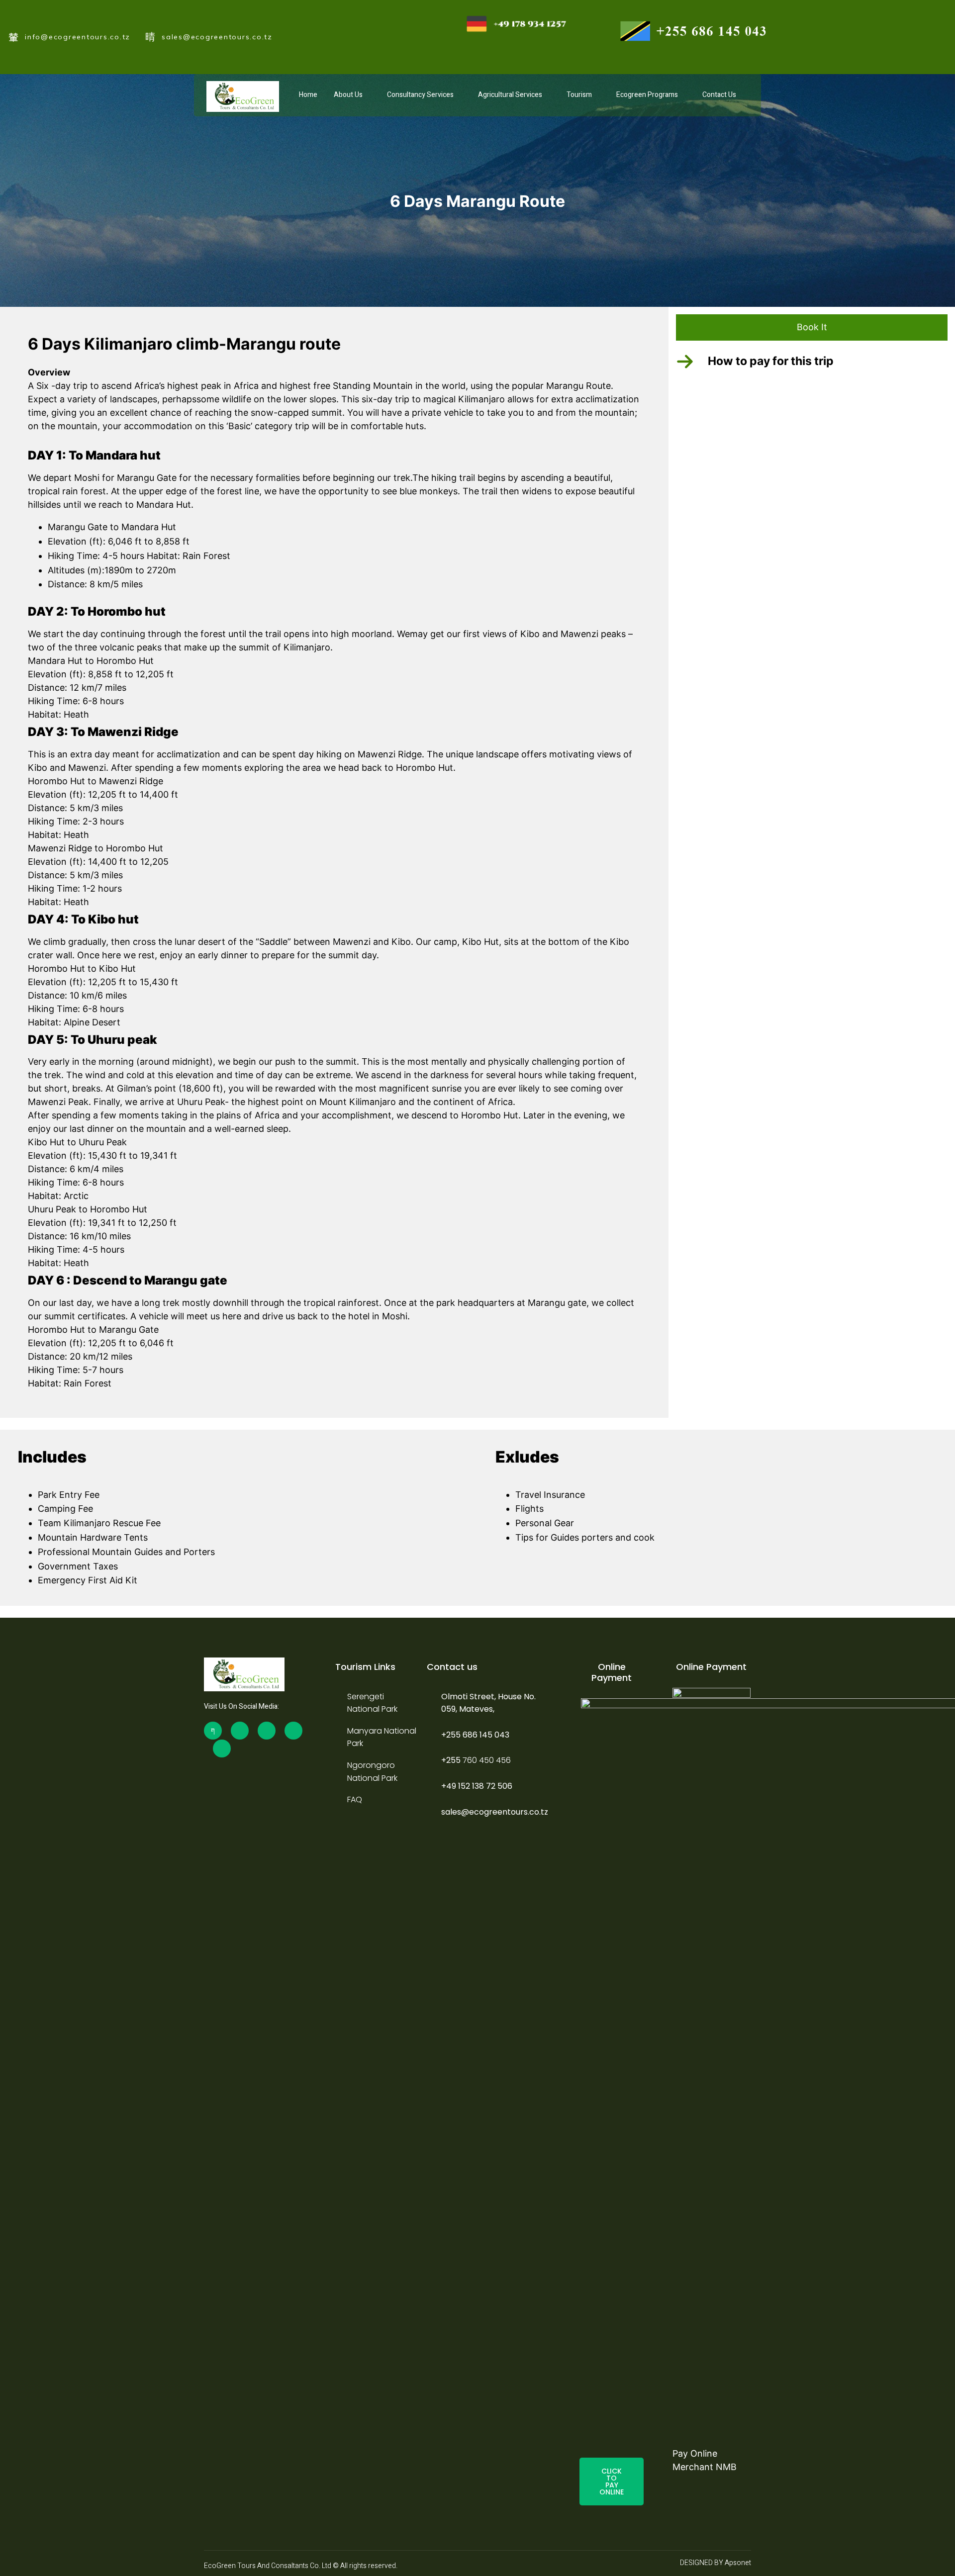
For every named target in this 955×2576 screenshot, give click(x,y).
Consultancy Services (420, 95)
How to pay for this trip (771, 361)
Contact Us (719, 95)
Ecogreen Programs (647, 95)
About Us (348, 95)
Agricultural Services (510, 95)
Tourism (579, 95)
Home (308, 95)
